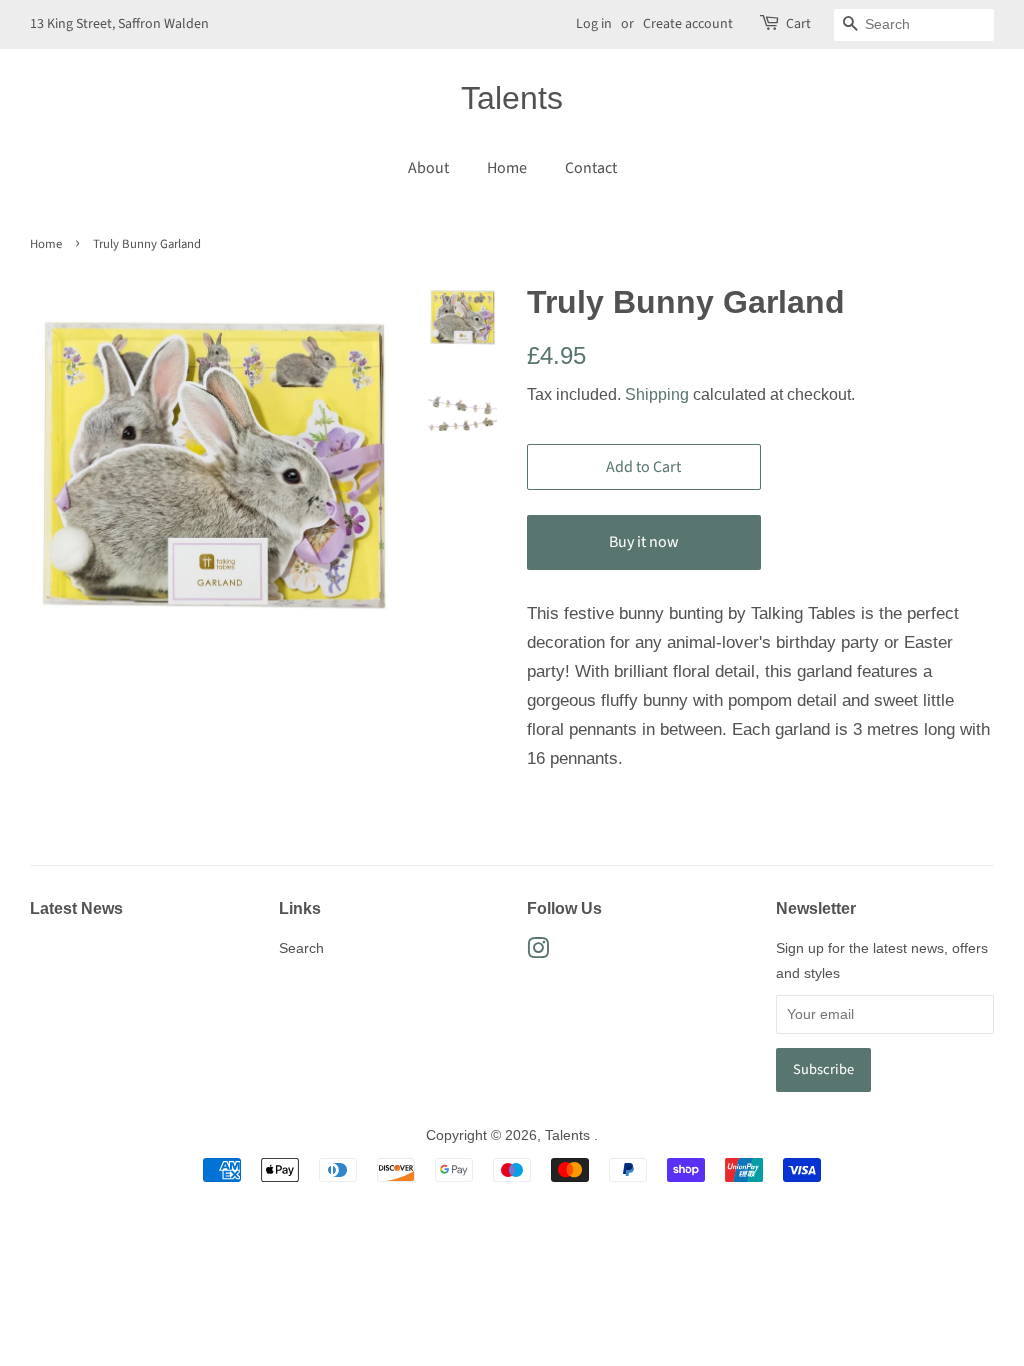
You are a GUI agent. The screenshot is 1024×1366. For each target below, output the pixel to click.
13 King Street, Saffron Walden (119, 24)
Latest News (76, 908)
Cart (798, 24)
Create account (688, 24)
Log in (594, 24)
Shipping (657, 394)
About (428, 168)
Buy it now (644, 542)
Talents (512, 98)
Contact (591, 168)
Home (507, 168)
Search (301, 948)
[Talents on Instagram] (538, 952)
